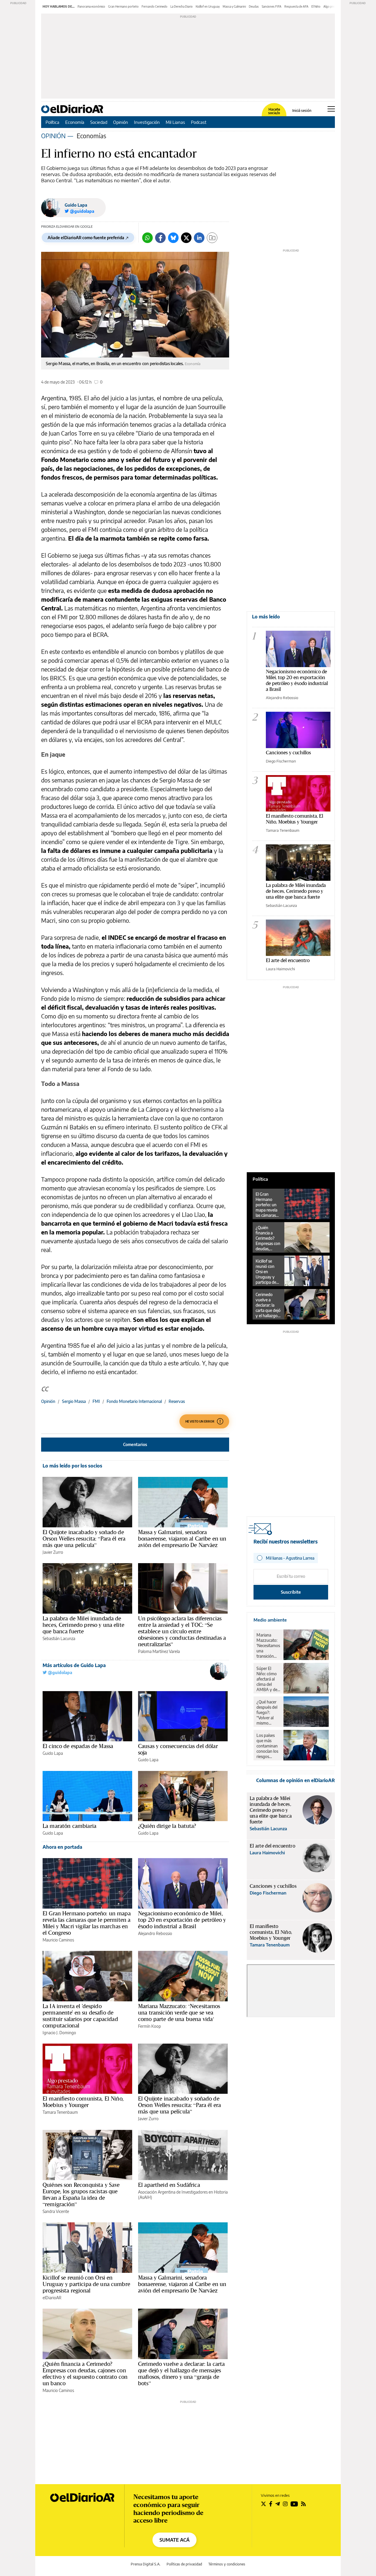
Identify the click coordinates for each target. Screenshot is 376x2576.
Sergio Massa (74, 1401)
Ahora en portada (62, 1847)
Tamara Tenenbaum (60, 2112)
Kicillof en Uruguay (208, 6)
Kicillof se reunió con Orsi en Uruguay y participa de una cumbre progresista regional (86, 2284)
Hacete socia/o (274, 111)
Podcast (199, 122)
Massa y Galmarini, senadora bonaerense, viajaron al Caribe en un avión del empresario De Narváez (182, 1538)
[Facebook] (160, 238)
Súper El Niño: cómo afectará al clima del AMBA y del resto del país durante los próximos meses (268, 1679)
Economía (75, 122)
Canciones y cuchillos (288, 752)
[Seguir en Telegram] (278, 2504)
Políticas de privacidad (184, 2564)
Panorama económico (91, 6)
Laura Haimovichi (280, 969)
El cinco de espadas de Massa (78, 1746)
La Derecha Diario (182, 6)
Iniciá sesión (302, 111)
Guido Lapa (76, 205)
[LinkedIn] (199, 238)
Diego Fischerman (281, 761)
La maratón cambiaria (69, 1826)
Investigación (147, 122)
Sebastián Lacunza (59, 1638)
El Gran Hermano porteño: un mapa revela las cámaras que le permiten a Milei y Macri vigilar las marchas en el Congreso (87, 1923)
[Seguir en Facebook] (271, 2504)
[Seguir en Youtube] (294, 2504)
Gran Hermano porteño (123, 6)
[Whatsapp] (147, 238)
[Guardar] (212, 238)
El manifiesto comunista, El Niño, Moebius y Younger (83, 2102)
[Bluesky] (173, 238)
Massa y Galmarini (234, 6)
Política (52, 122)
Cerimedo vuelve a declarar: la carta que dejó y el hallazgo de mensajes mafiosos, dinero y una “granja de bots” (181, 2373)
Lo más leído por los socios (72, 1466)
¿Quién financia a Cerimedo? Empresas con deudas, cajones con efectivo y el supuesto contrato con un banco (85, 2373)
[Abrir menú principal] (331, 109)
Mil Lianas (175, 122)
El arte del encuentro (288, 960)
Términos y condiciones (227, 2564)
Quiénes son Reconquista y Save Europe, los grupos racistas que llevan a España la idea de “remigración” (81, 2194)
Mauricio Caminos (58, 1940)
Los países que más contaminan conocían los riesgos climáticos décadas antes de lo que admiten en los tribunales (268, 1746)
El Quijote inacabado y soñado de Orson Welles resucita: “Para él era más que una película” (84, 1538)
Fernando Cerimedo (155, 6)
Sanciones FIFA (272, 6)
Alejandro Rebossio (155, 1933)
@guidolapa (59, 1672)
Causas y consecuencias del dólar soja (178, 1749)
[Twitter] (186, 238)
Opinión (121, 122)
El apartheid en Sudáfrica (169, 2185)
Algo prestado (333, 6)
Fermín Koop (150, 2026)
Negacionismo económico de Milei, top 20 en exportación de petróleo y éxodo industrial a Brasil (182, 1920)
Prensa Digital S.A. (146, 2564)
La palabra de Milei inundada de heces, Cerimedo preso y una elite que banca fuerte (83, 1625)
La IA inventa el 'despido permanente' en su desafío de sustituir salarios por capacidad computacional (80, 2016)
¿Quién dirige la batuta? (167, 1826)
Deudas (254, 6)
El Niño (316, 6)
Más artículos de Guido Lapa (74, 1665)
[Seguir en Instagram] (285, 2504)
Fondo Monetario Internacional (134, 1401)
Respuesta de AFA (296, 6)
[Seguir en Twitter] (263, 2504)
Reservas (177, 1401)
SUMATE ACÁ (174, 2540)
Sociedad (99, 122)
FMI (96, 1401)
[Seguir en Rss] (303, 2504)
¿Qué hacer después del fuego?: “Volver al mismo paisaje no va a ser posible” (268, 1713)
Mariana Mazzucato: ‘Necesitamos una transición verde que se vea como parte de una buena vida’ (179, 2012)
